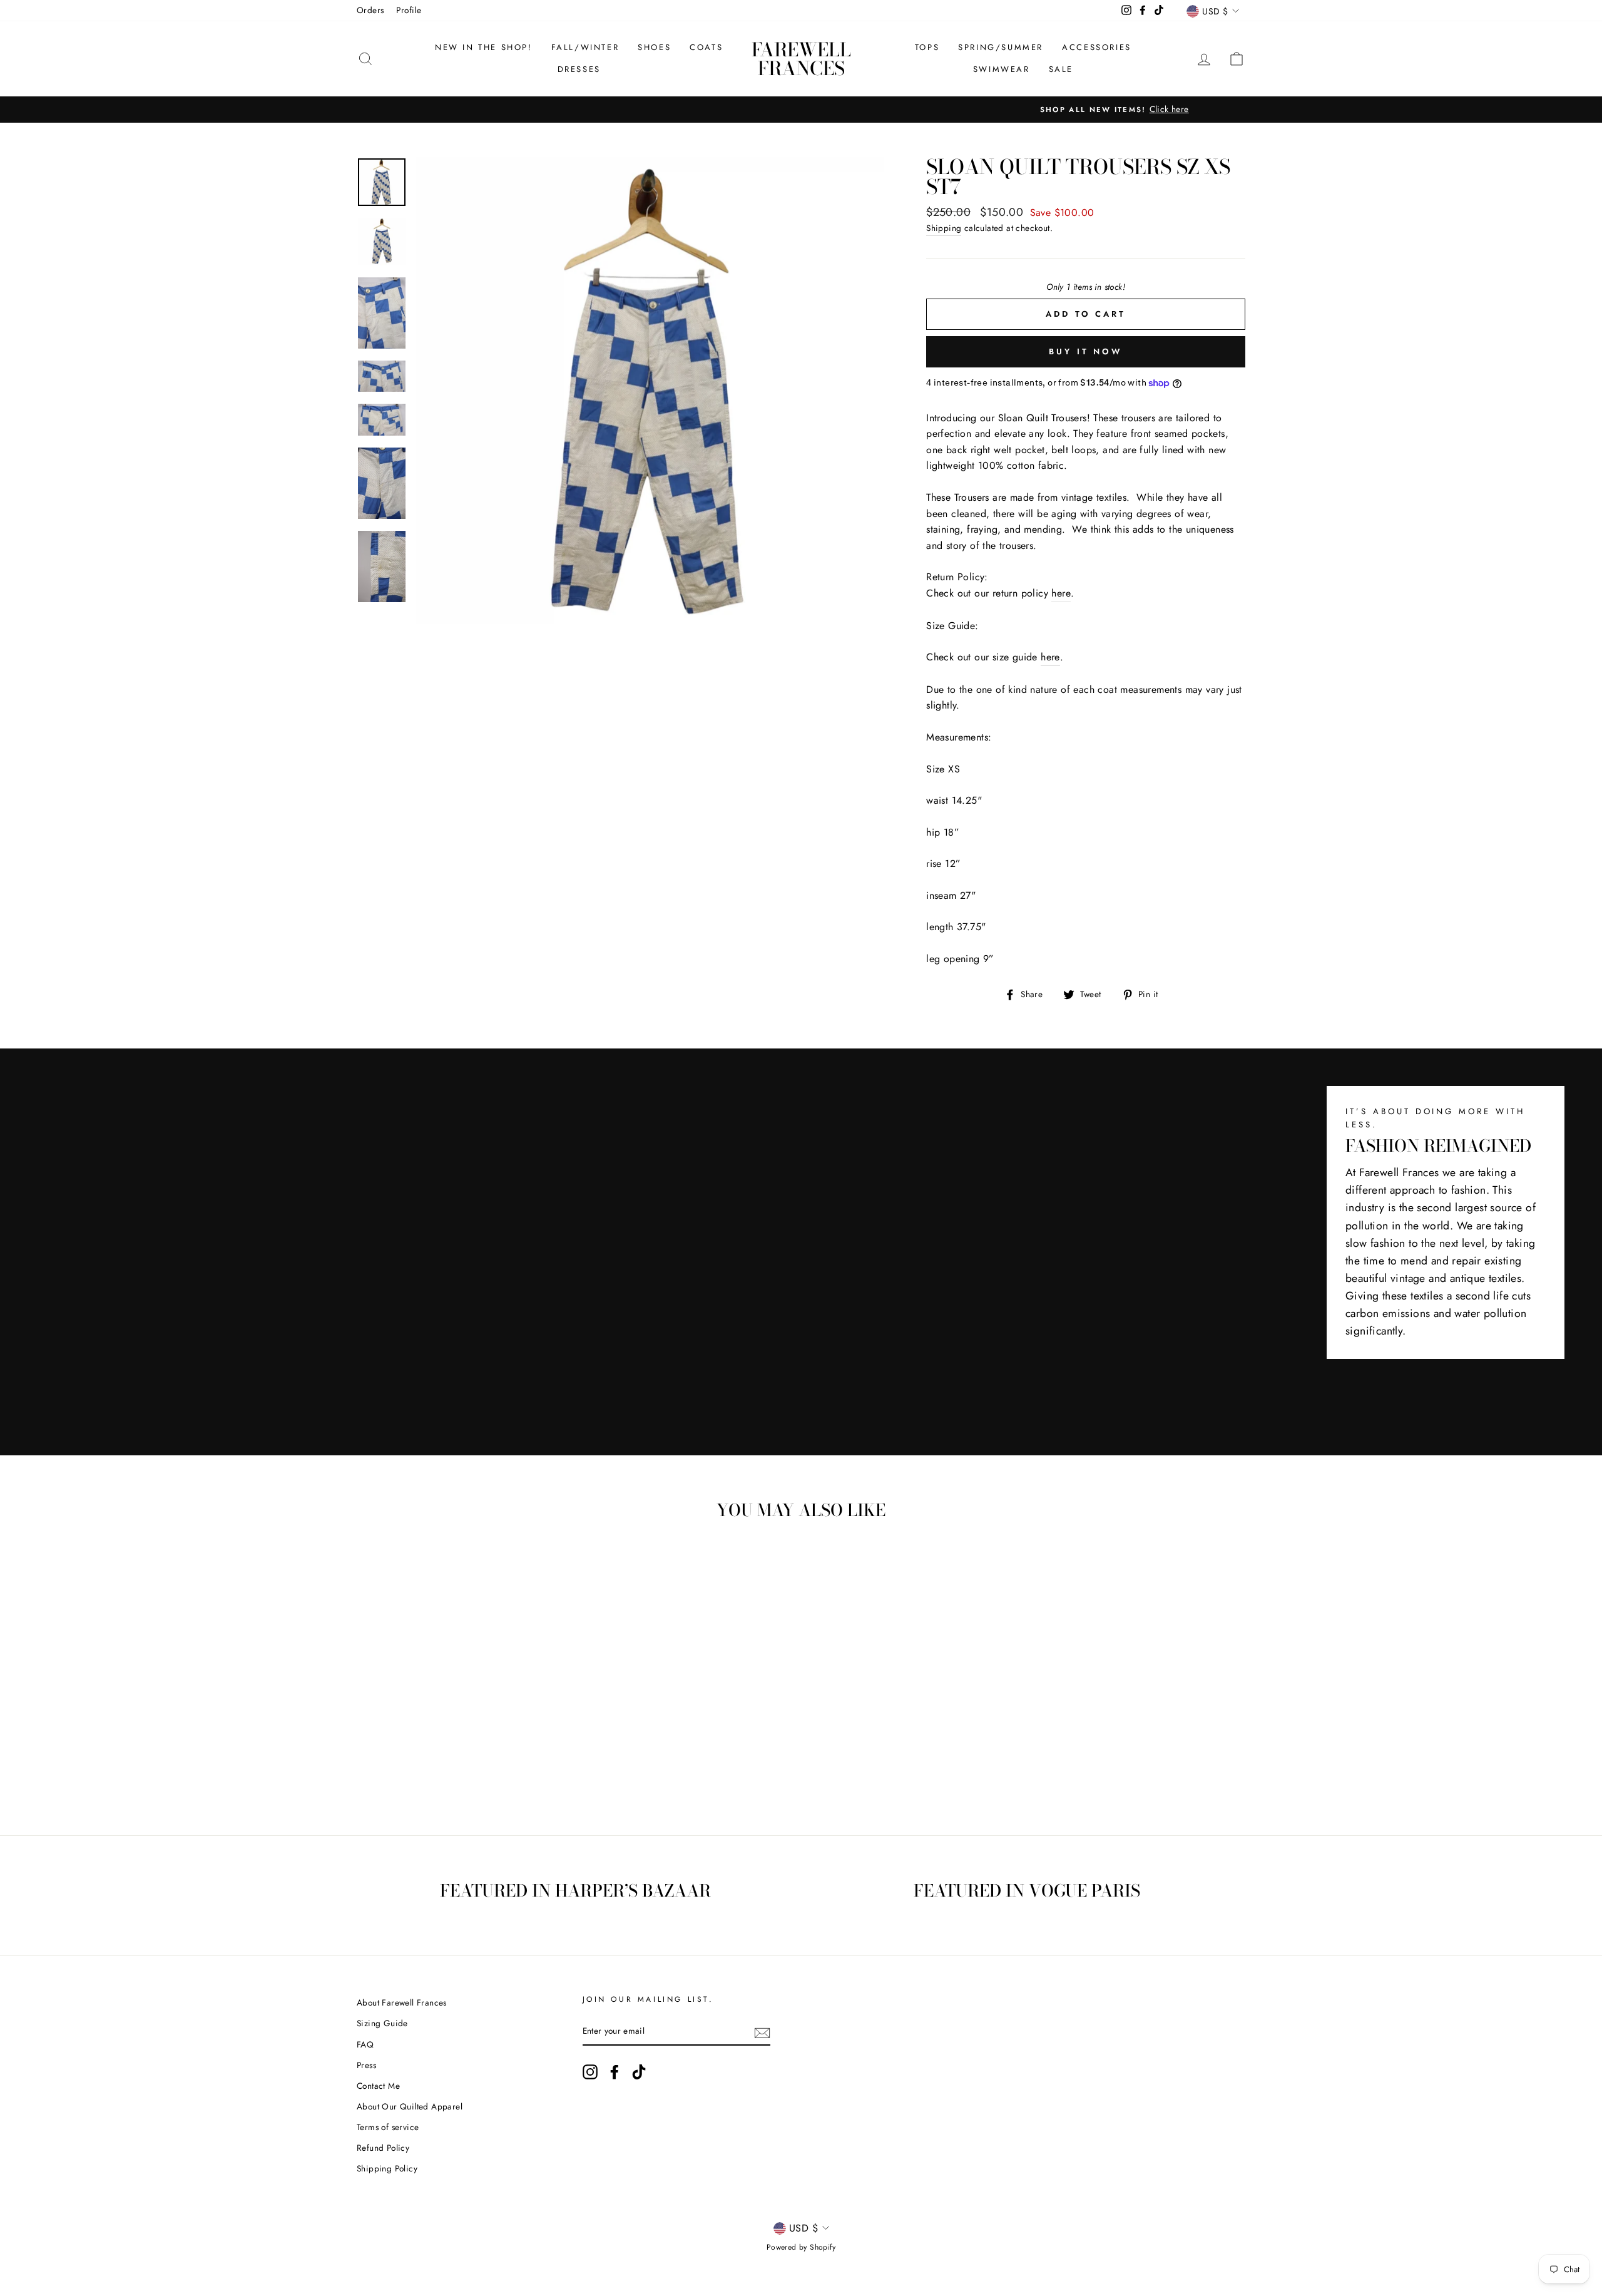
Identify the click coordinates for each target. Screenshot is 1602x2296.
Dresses (579, 69)
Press (366, 2065)
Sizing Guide (382, 2023)
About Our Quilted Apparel (410, 2106)
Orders (370, 10)
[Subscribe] (762, 2032)
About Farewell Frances (402, 2002)
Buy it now (1086, 351)
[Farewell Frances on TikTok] (639, 2072)
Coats (706, 47)
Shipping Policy (387, 2168)
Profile (409, 10)
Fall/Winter (585, 47)
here (1061, 593)
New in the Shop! (484, 47)
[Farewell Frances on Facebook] (615, 2072)
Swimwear (1002, 69)
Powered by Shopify (801, 2247)
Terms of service (388, 2127)
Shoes (654, 47)
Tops (927, 47)
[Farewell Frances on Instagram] (590, 2072)
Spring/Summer (1001, 47)
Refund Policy (383, 2148)
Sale (1061, 69)
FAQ (365, 2044)
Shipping (944, 228)
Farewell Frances (801, 59)
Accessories (1097, 47)
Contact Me (378, 2086)
